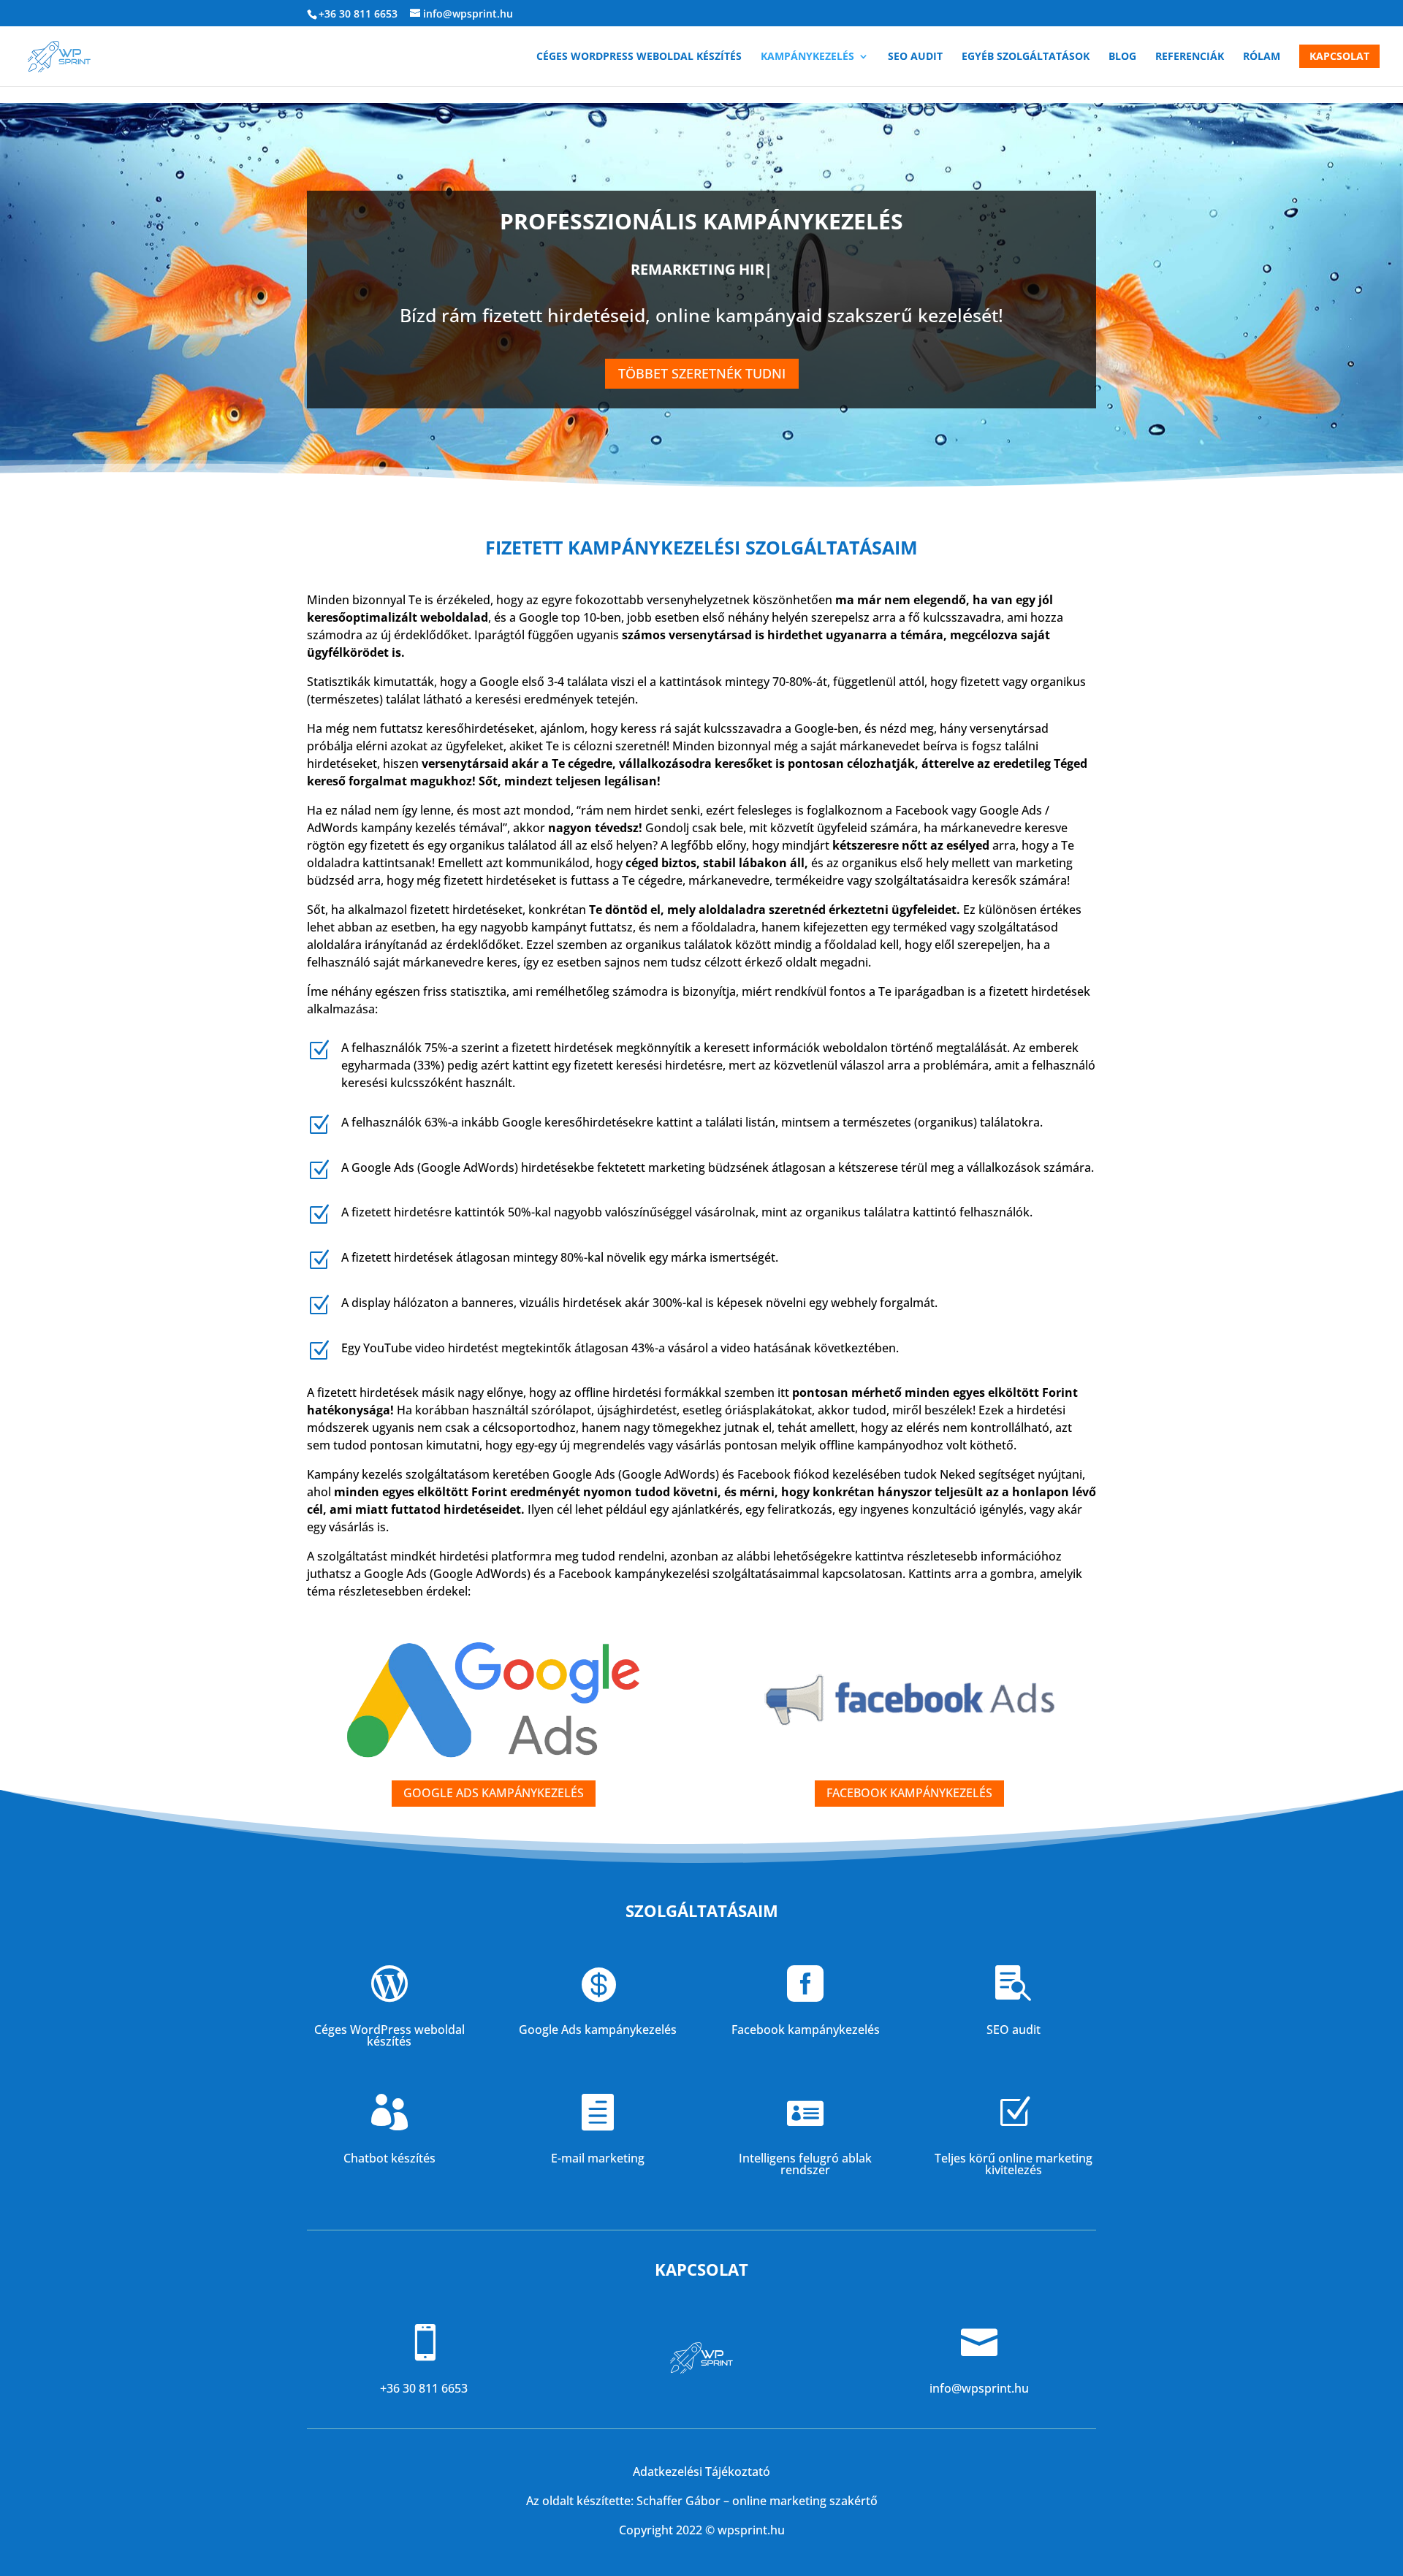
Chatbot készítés (389, 2158)
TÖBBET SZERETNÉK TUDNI (702, 373)
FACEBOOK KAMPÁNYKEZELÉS (909, 1793)
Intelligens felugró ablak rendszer (805, 2164)
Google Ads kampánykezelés (598, 2030)
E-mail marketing (598, 2158)
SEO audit (915, 57)
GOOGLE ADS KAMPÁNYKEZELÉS (494, 1793)
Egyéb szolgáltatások (1026, 57)
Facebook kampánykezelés (806, 2030)
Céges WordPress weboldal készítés (639, 57)
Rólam (1262, 57)
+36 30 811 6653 (358, 14)
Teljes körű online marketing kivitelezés (1014, 2164)
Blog (1122, 57)
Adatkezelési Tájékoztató (701, 2472)
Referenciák (1190, 57)
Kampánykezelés (807, 57)
